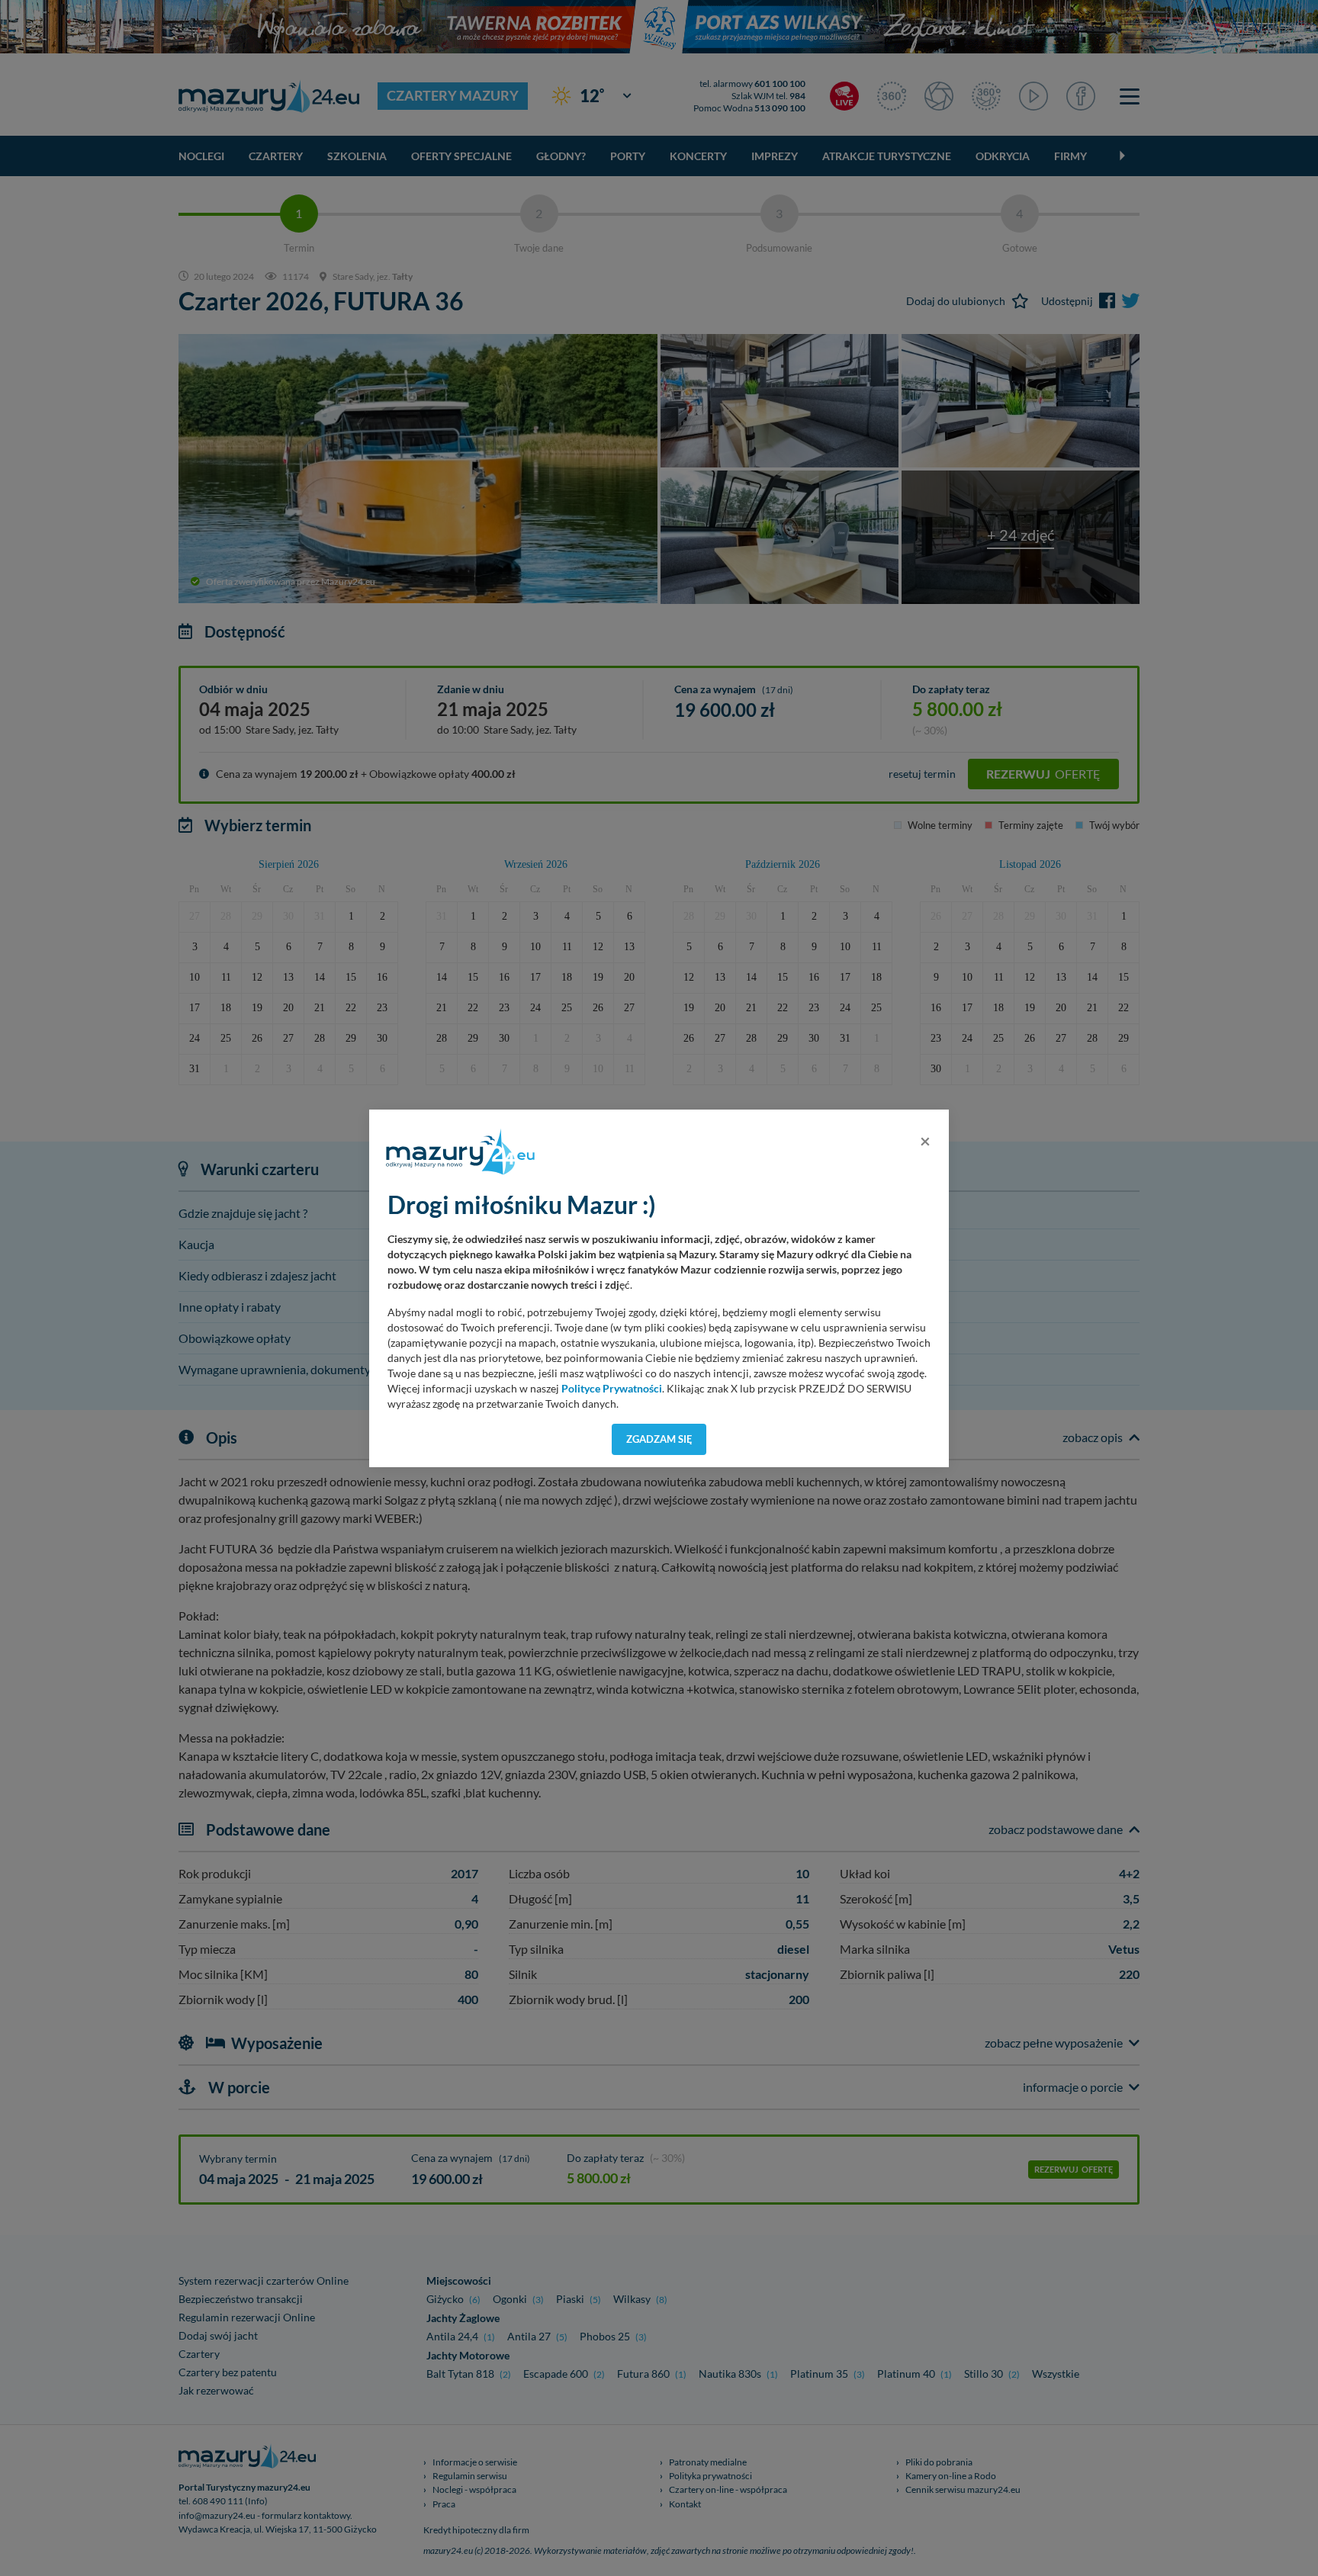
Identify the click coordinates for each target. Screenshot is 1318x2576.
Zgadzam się (659, 1439)
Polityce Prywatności (612, 1389)
